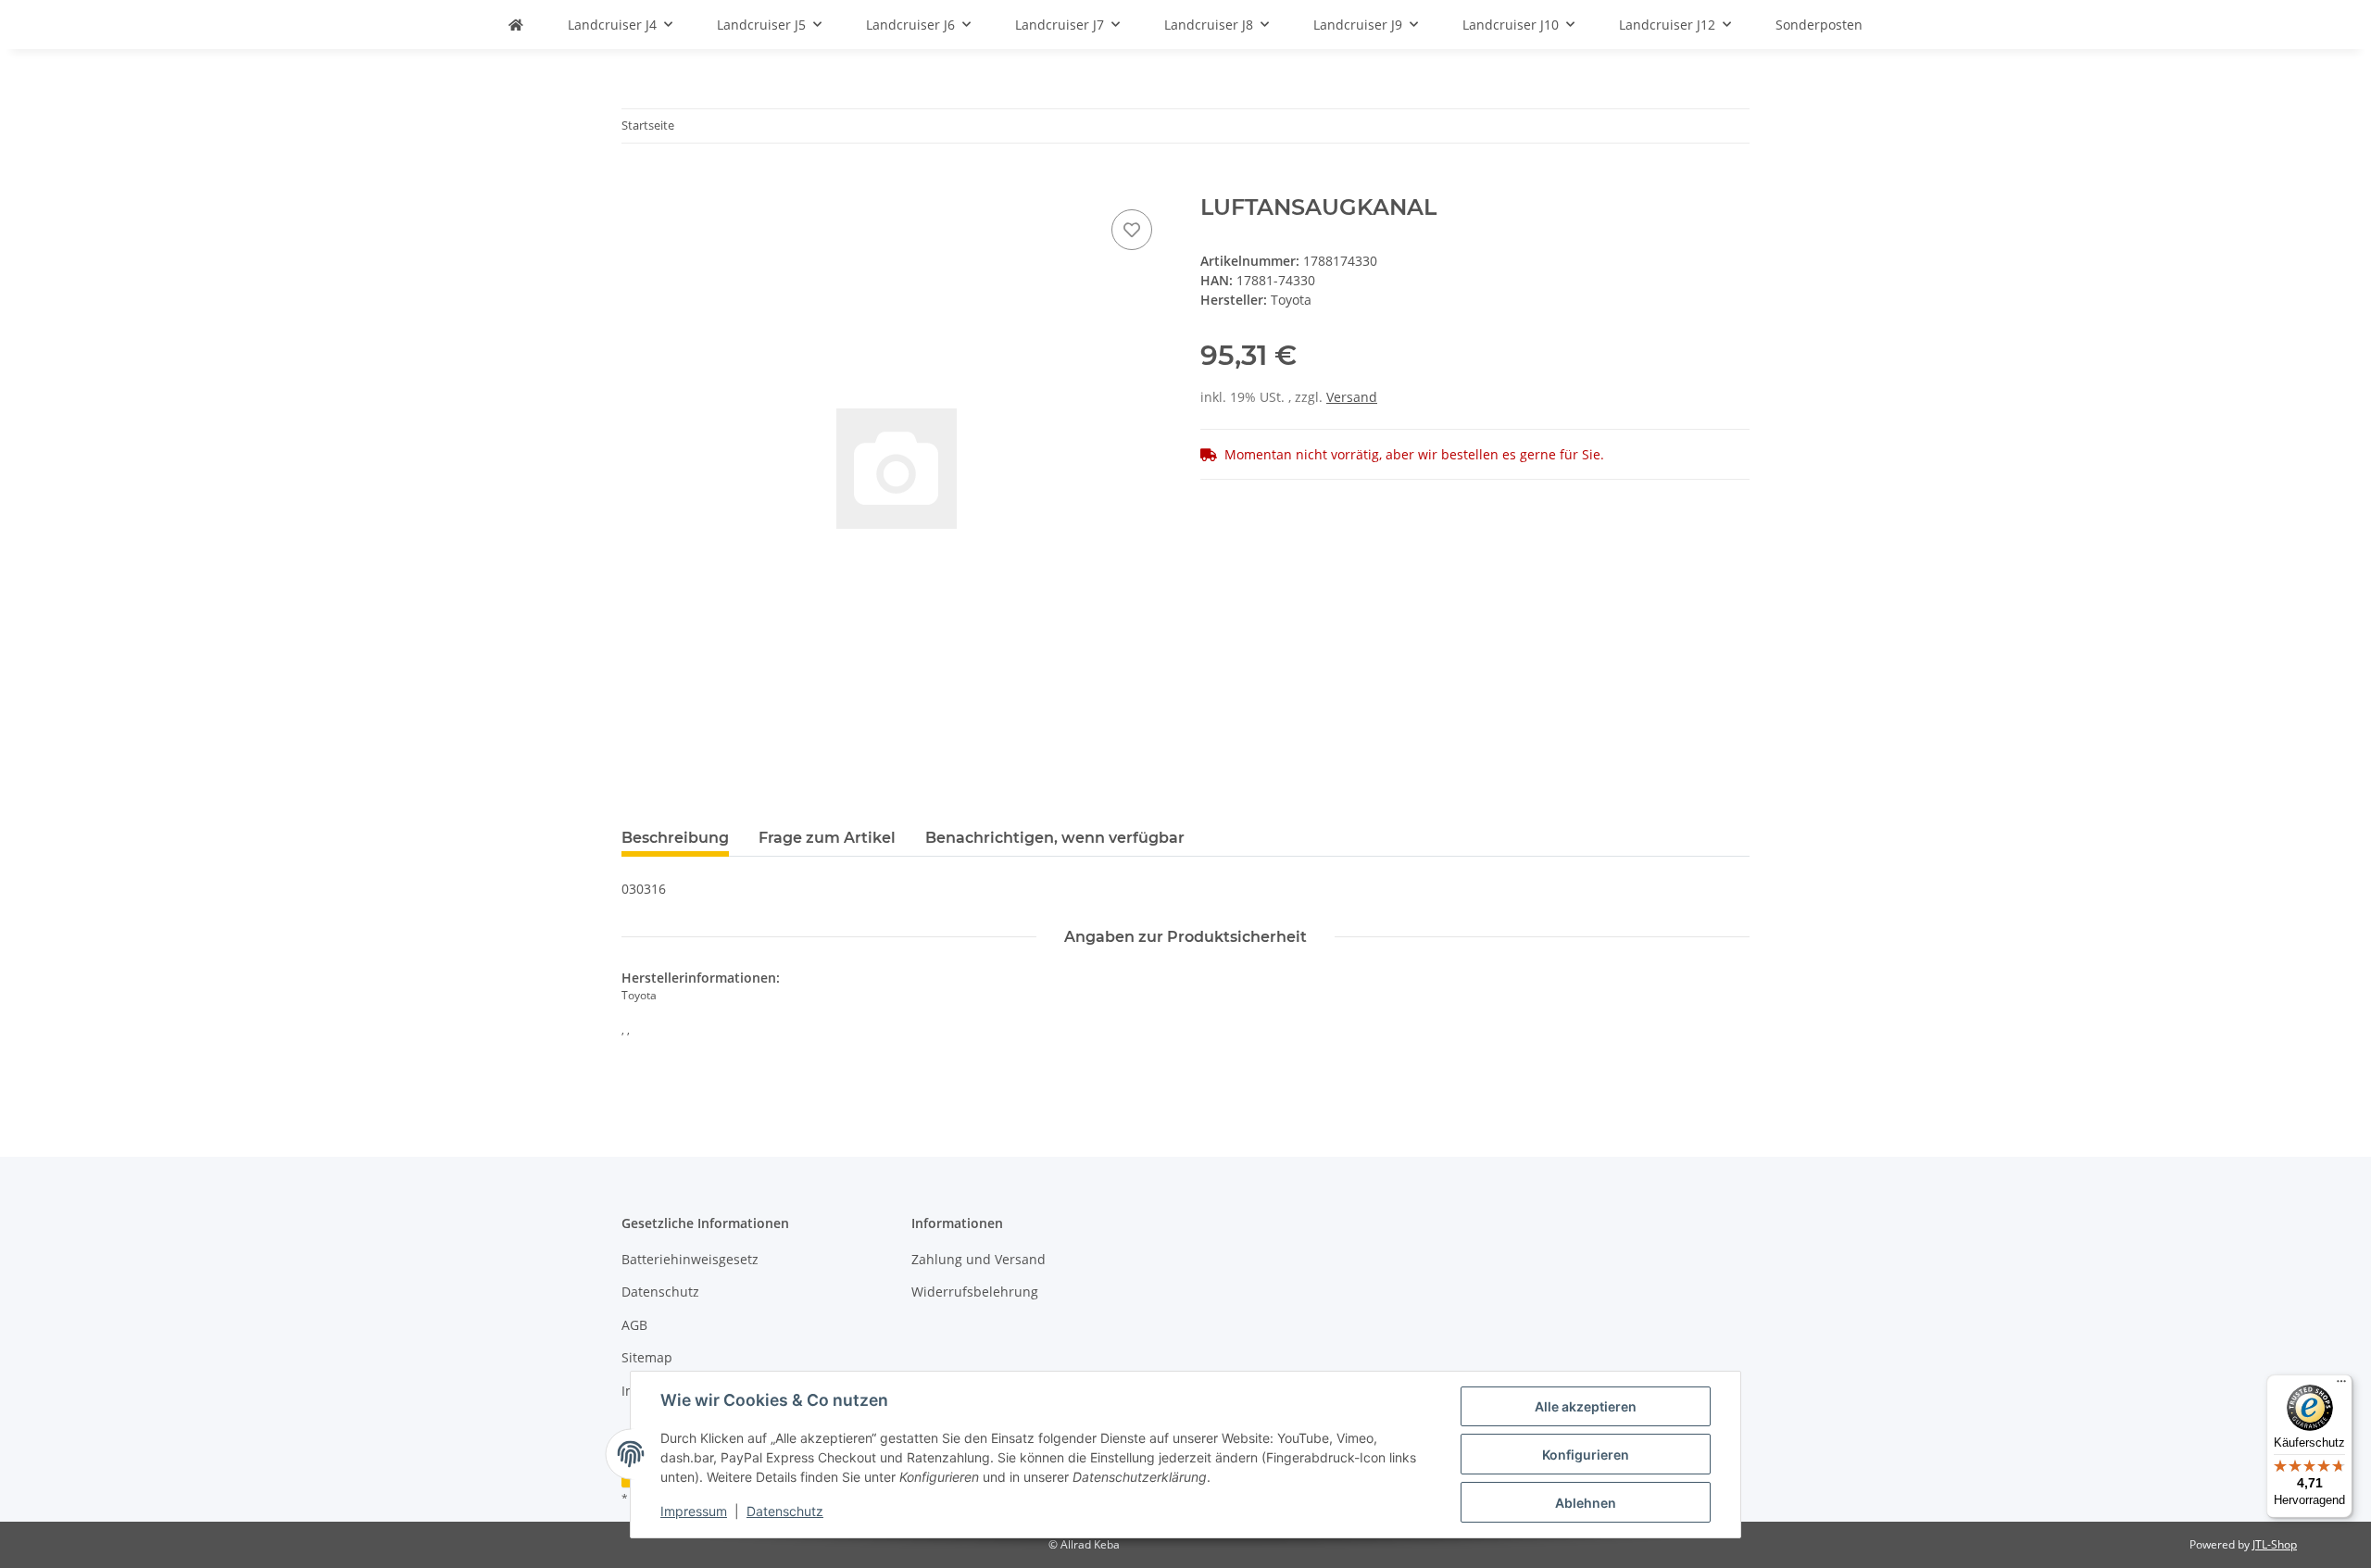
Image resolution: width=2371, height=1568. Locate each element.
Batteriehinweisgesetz (690, 1259)
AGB (634, 1325)
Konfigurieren (1586, 1455)
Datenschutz (785, 1511)
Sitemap (647, 1357)
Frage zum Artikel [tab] (827, 838)
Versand (1352, 397)
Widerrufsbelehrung (975, 1292)
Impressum (694, 1511)
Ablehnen (1586, 1503)
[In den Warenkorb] (636, 184)
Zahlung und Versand (979, 1259)
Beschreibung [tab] (675, 838)
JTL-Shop (2275, 1544)
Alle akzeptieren (1586, 1406)
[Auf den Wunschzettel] (1132, 230)
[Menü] (2341, 1386)
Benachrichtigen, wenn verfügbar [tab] (1055, 838)
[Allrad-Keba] (516, 25)
